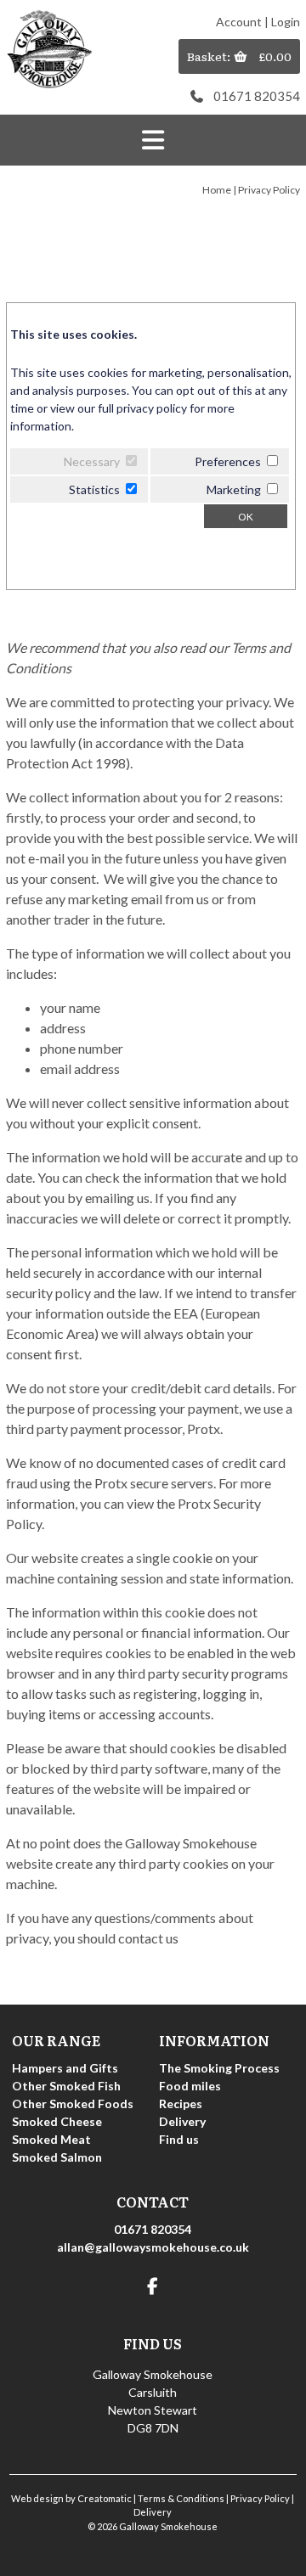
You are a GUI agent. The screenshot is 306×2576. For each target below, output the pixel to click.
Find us (179, 2139)
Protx (204, 1429)
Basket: (210, 56)
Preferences (228, 461)
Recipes (181, 2104)
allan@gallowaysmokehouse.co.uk (153, 2247)
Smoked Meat (51, 2139)
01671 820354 (257, 96)
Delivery (182, 2121)
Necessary (92, 461)
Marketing (234, 489)
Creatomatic (105, 2498)
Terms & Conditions (181, 2498)
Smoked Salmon (57, 2157)
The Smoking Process (219, 2068)
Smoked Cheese (57, 2121)
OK (246, 517)
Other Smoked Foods (73, 2104)
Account (239, 22)
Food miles (190, 2086)
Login (286, 22)
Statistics (94, 489)
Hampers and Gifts (65, 2068)
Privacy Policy (260, 2498)
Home (217, 190)
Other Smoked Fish (66, 2086)
